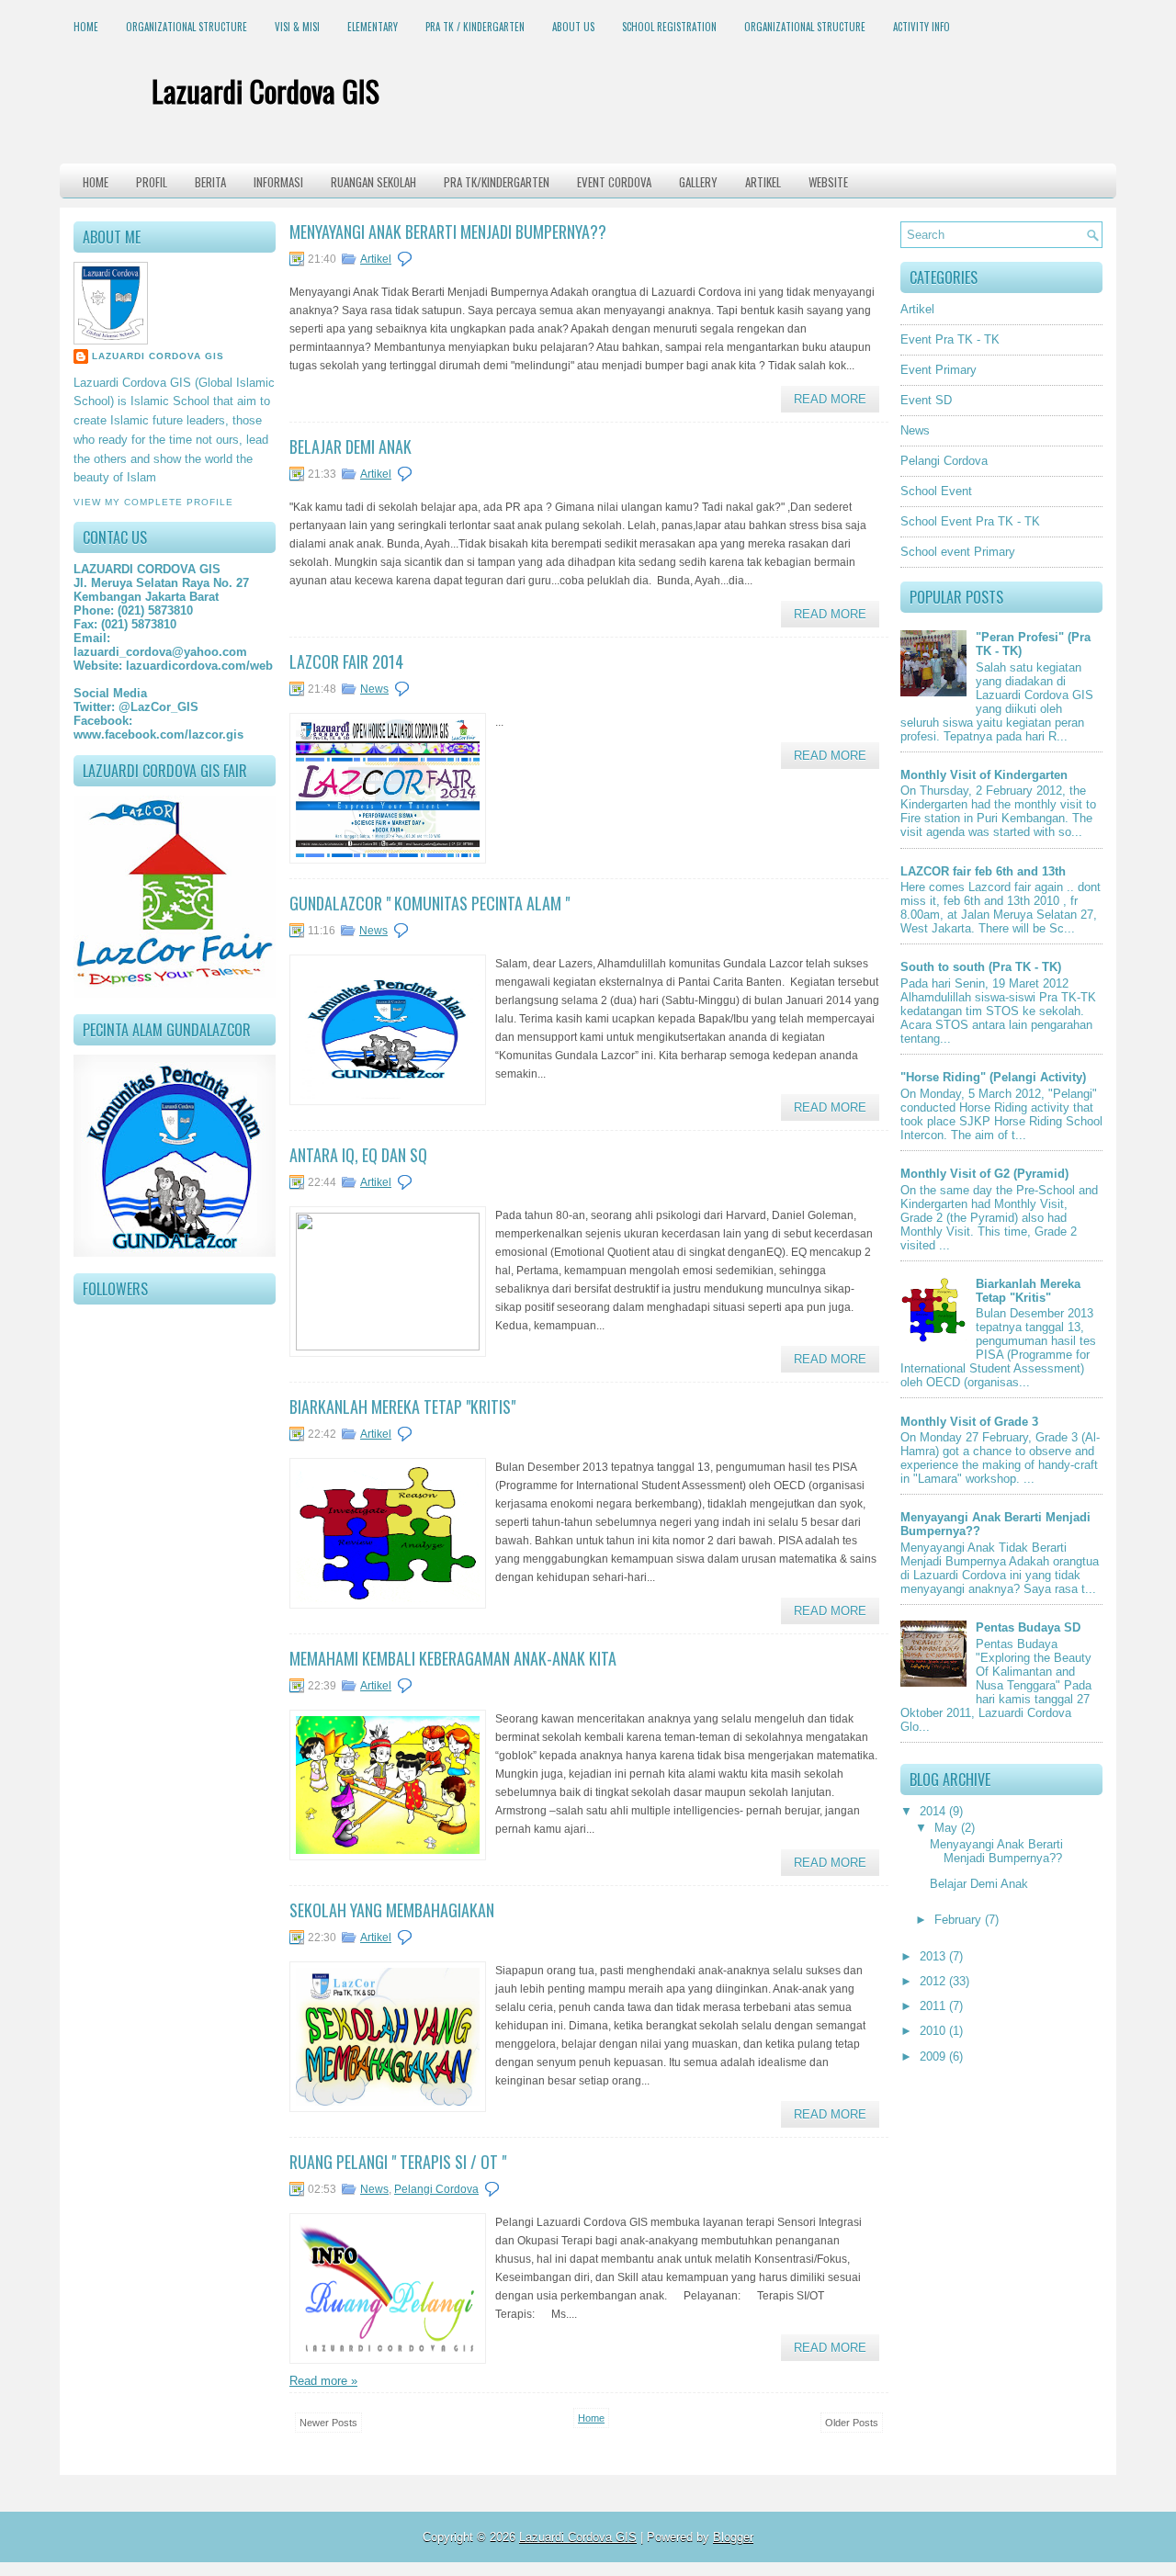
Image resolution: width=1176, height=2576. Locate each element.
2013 (934, 1956)
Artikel (763, 182)
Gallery (698, 182)
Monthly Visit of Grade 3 (969, 1422)
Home (86, 27)
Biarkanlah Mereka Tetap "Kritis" (402, 1407)
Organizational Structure (187, 27)
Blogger (733, 2537)
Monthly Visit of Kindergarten (984, 775)
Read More (830, 399)
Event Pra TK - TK (950, 339)
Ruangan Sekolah (373, 182)
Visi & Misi (297, 27)
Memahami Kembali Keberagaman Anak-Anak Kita (453, 1658)
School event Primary (958, 552)
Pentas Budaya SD (1028, 1627)
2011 (934, 2006)
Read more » (323, 2381)
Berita (210, 182)
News (374, 689)
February (960, 1920)
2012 (934, 1981)
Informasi (278, 182)
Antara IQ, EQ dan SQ (358, 1155)
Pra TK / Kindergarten (475, 27)
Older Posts (852, 2423)
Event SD (926, 400)
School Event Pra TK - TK (970, 521)
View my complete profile (153, 502)
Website (828, 182)
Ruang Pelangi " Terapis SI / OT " (398, 2162)
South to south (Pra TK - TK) (981, 967)
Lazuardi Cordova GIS (266, 90)
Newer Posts (328, 2423)
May (948, 1828)
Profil (152, 182)
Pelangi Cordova (436, 2189)
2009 (934, 2056)
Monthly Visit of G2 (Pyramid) (984, 1174)
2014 (934, 1811)
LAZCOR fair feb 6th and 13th (983, 871)
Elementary (373, 27)
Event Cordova (614, 182)
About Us (573, 27)
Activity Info (922, 27)
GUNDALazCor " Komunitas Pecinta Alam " (430, 903)
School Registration (669, 27)
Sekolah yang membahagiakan (392, 1910)
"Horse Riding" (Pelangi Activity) (993, 1077)
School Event (936, 491)
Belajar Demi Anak (351, 446)
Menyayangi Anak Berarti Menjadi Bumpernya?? (448, 232)
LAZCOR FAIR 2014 (346, 661)
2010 (934, 2031)
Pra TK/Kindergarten (497, 182)
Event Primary (939, 370)
